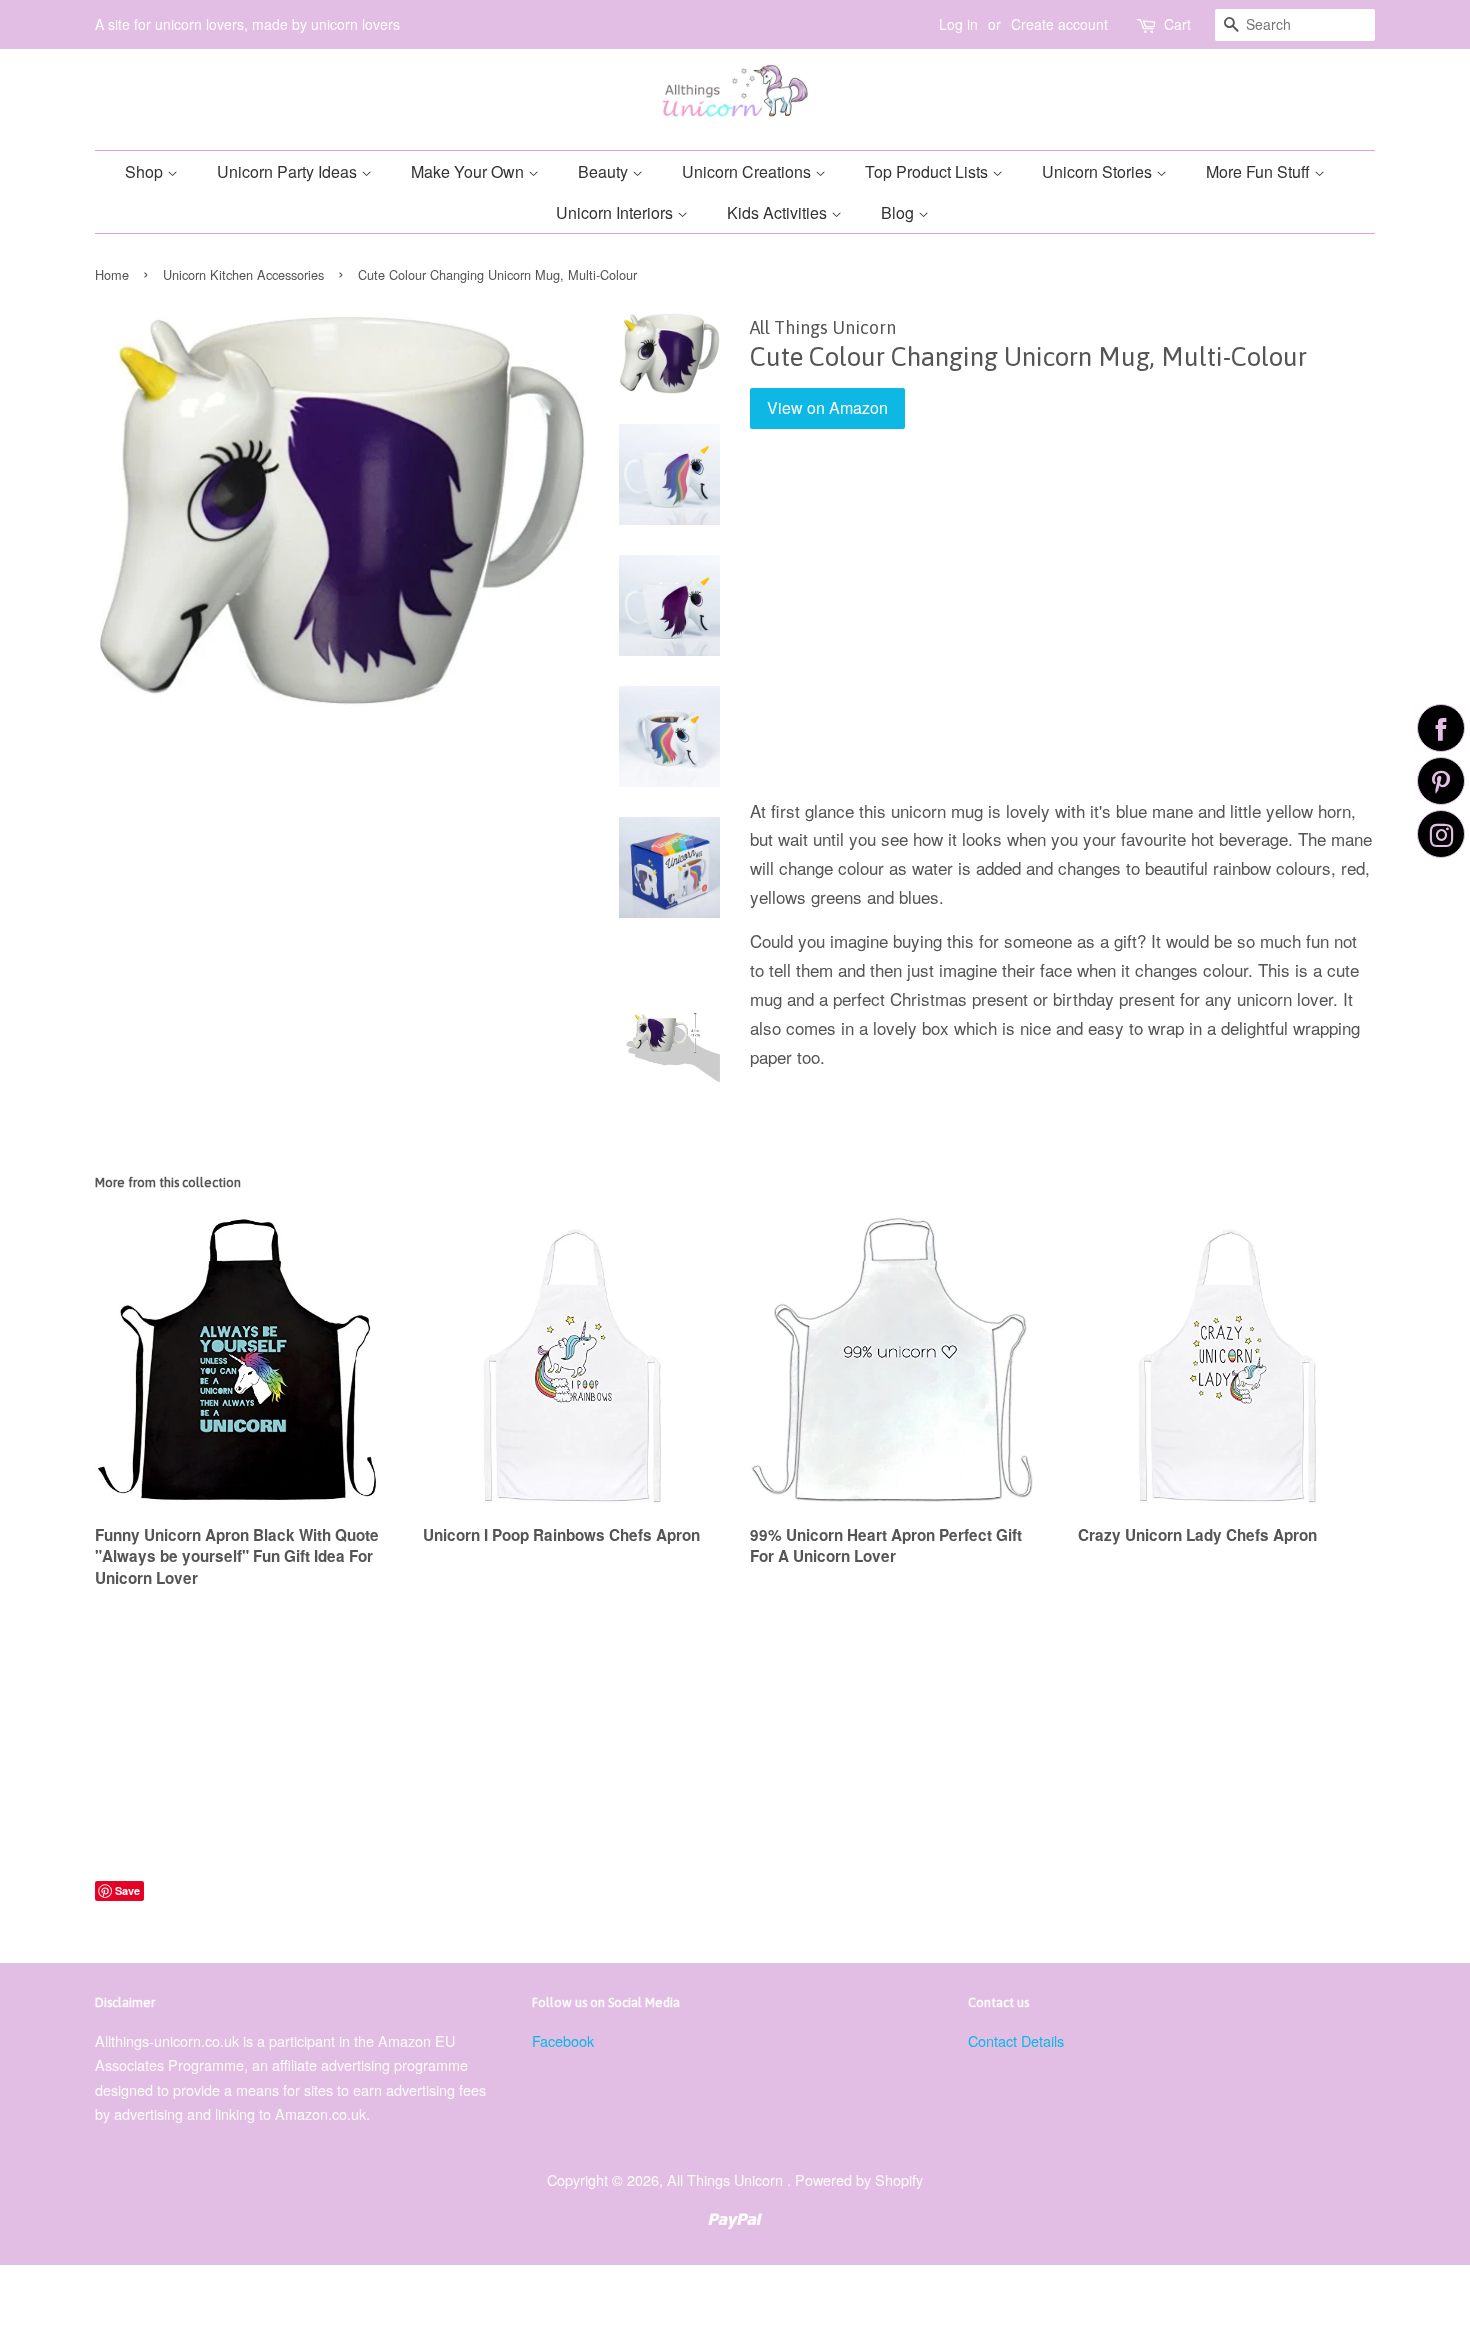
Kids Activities (779, 212)
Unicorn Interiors (616, 212)
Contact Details (1016, 2040)
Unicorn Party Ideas (289, 171)
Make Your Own (469, 171)
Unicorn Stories (1099, 171)
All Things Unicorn (727, 2179)
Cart (1177, 24)
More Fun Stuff (1260, 171)
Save (127, 1890)
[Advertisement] (1062, 628)
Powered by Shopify (859, 2179)
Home (112, 274)
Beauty (605, 171)
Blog (899, 212)
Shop (146, 171)
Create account (1059, 24)
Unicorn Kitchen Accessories (243, 274)
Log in (958, 24)
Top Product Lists (928, 171)
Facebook (563, 2040)
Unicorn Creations (748, 171)
